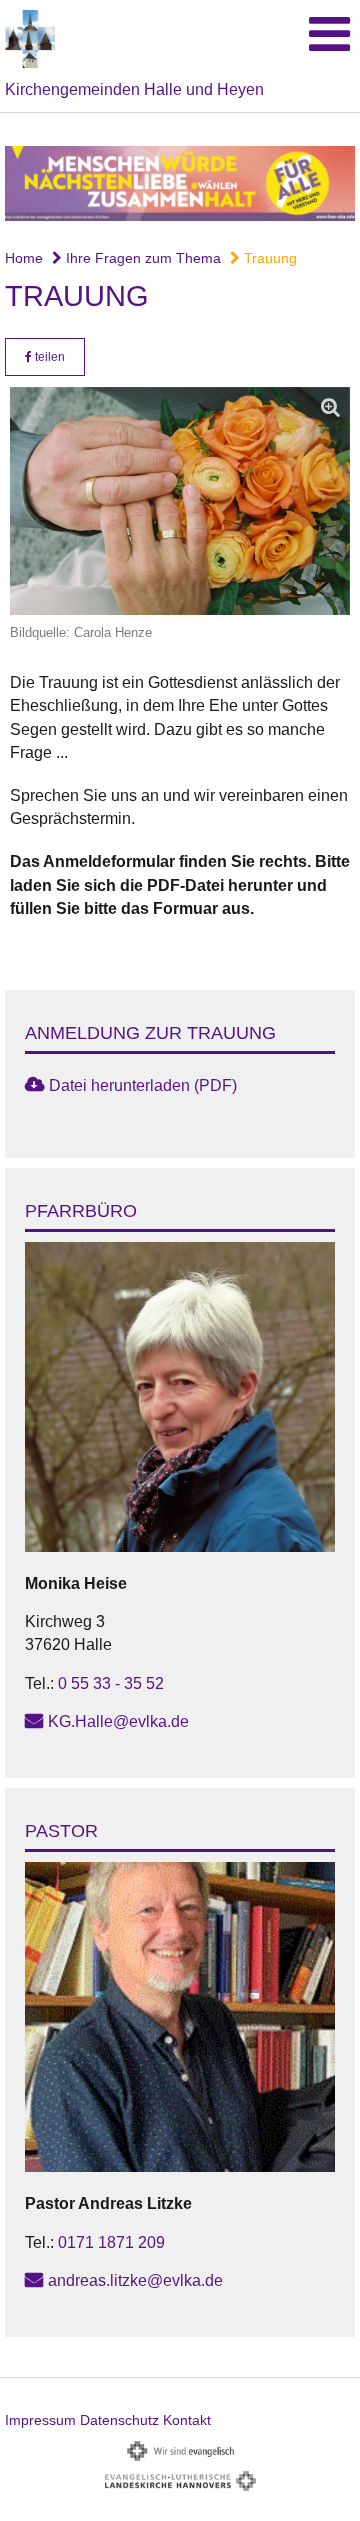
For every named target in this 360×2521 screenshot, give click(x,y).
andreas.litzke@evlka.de (135, 2280)
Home (24, 258)
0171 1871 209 (111, 2242)
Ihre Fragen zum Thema (141, 258)
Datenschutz (119, 2420)
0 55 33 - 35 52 (111, 1683)
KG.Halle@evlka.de (118, 1721)
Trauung (268, 258)
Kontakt (187, 2420)
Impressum (40, 2420)
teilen (48, 357)
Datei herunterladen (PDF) (143, 1085)
